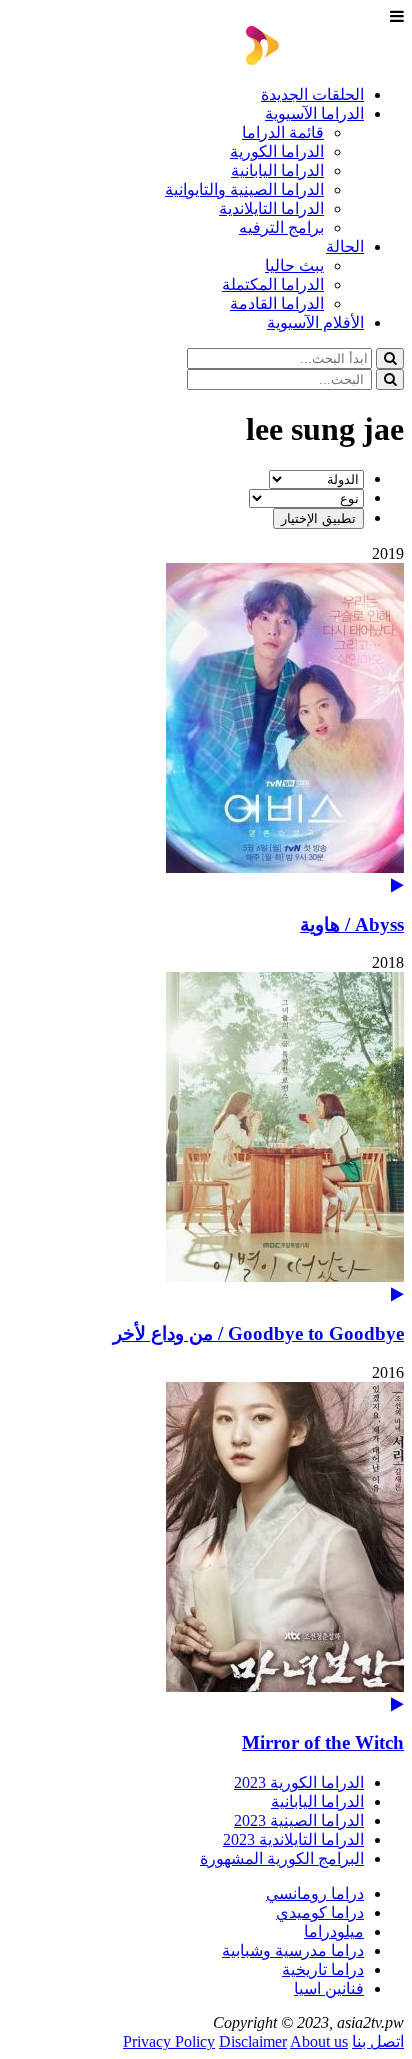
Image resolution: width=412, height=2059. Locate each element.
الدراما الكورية (277, 151)
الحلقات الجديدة (312, 94)
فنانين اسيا (329, 1988)
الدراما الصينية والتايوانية (244, 189)
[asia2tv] (325, 59)
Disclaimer (253, 2041)
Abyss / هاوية (352, 924)
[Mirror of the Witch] (206, 1547)
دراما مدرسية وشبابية (293, 1950)
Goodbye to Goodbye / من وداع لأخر (258, 1333)
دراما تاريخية (323, 1969)
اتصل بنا (378, 2041)
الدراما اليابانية (277, 170)
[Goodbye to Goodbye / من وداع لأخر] (206, 1137)
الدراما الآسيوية (314, 113)
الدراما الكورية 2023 (299, 1782)
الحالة (345, 246)
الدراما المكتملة (273, 284)
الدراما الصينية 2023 (299, 1820)
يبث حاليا (294, 265)
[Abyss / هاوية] (206, 728)
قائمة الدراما (283, 132)
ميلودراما (334, 1931)
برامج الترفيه (281, 227)
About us (319, 2041)
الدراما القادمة (277, 303)
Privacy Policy (169, 2041)
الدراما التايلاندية (271, 208)
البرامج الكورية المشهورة (282, 1858)
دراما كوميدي (320, 1912)
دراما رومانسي (315, 1893)
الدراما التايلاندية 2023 (293, 1839)
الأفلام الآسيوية (315, 322)
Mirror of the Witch (323, 1742)
